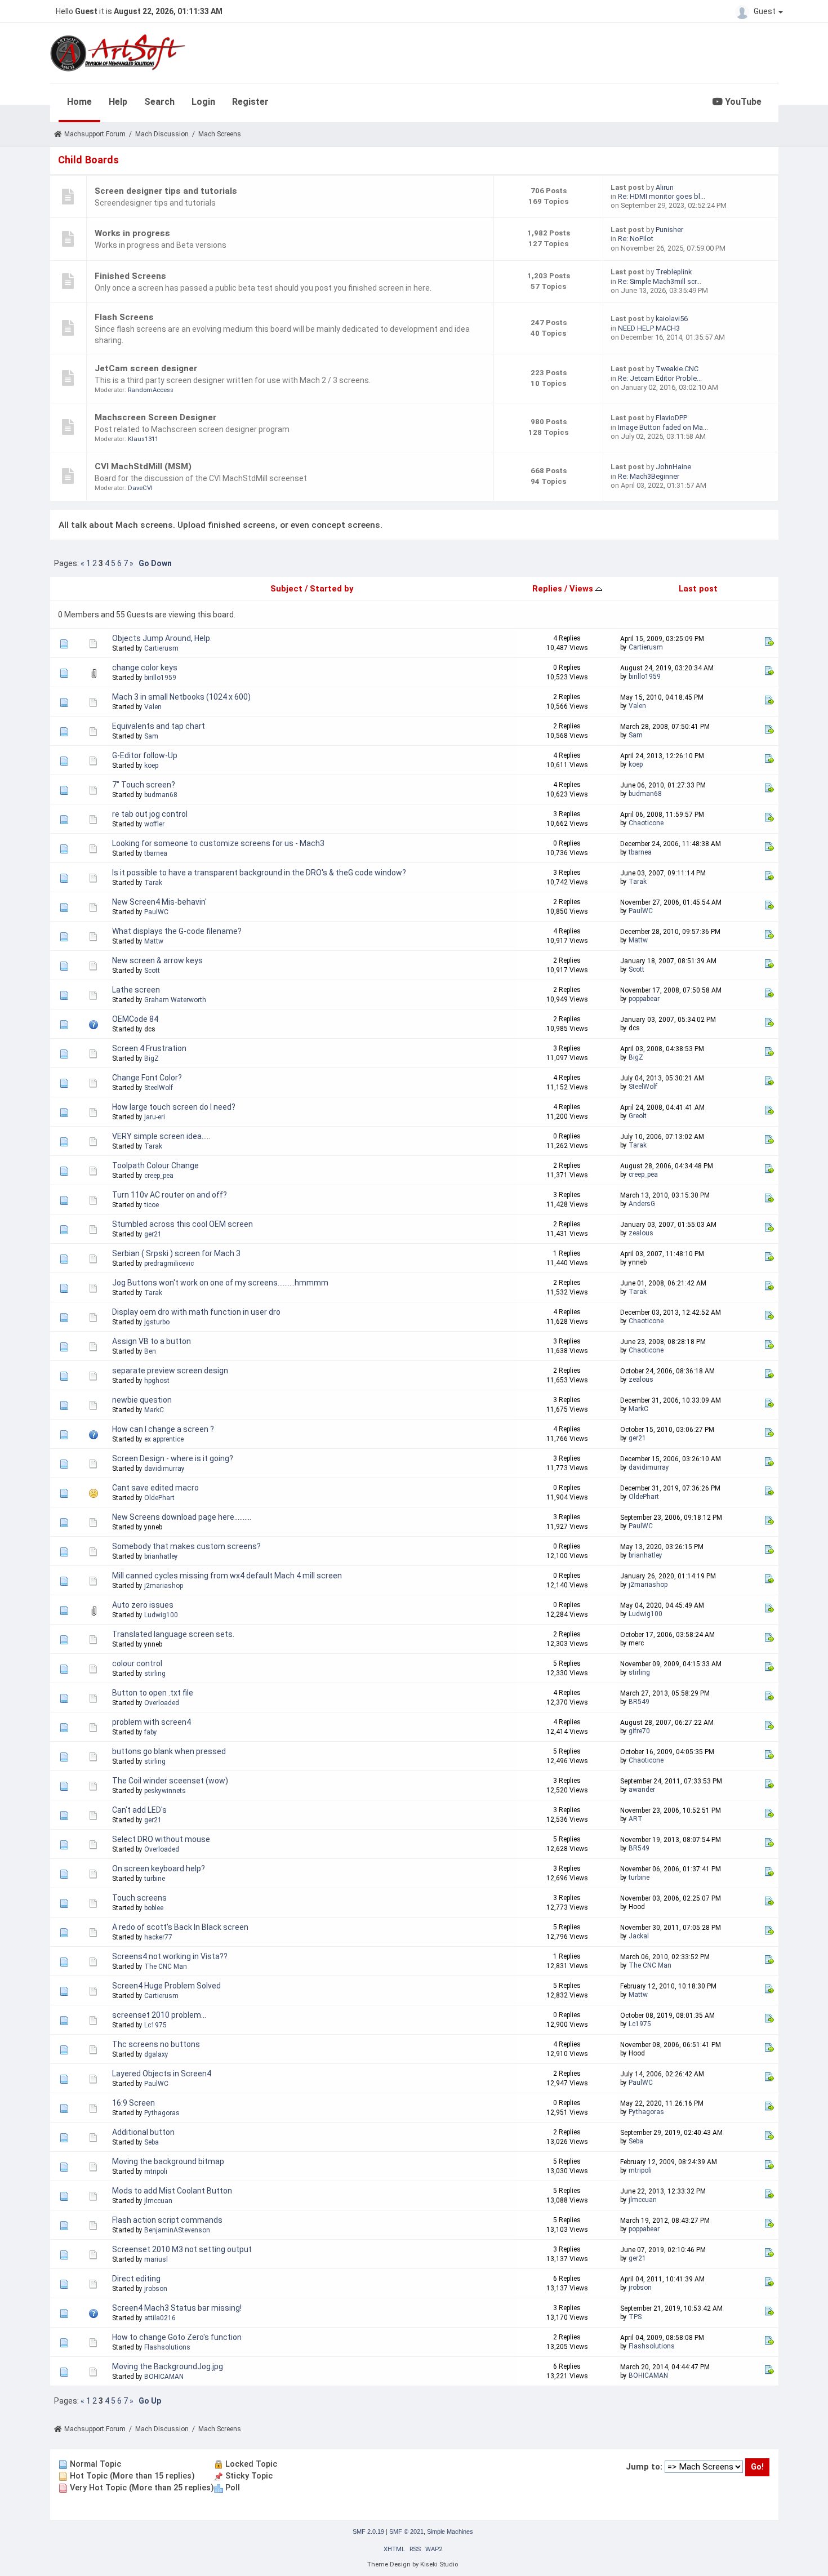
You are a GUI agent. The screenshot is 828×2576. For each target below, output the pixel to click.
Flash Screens (124, 317)
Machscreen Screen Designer (155, 417)
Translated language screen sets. (173, 1634)
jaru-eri (155, 1117)
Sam (151, 736)
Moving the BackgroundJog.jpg (168, 2366)
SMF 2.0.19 (368, 2531)
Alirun (665, 187)
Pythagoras (162, 2113)
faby (151, 1732)
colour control (137, 1663)
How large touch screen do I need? (174, 1107)
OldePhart (159, 1498)
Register (250, 102)
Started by (331, 589)
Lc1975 (155, 2025)
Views (582, 589)
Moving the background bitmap (168, 2161)
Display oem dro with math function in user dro (196, 1312)
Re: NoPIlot (636, 239)
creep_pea (159, 1176)
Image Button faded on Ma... (663, 427)
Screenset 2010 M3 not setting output (182, 2249)
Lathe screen (136, 990)
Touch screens (139, 1898)
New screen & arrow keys (157, 960)
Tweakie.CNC (677, 369)
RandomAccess (151, 390)
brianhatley (161, 1556)
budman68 (161, 795)
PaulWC (156, 912)
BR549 (639, 1702)
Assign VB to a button (152, 1341)
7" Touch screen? (144, 785)
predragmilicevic (169, 1263)
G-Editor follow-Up (145, 755)
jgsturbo (157, 1322)
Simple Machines (450, 2531)
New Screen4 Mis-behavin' (159, 902)
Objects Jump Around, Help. (162, 638)
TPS (635, 2317)
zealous (641, 1233)
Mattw (154, 941)
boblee (154, 1908)
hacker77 (158, 1937)
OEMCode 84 (135, 1019)
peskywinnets (165, 1791)
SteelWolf (159, 1088)
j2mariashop (164, 1586)
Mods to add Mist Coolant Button (172, 2191)
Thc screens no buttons (156, 2044)
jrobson (156, 2289)
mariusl (156, 2259)
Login (203, 102)
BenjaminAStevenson (177, 2230)
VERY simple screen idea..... (161, 1136)
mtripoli (156, 2172)
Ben (150, 1351)
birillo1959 (160, 678)
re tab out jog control (150, 814)
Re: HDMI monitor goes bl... (662, 196)
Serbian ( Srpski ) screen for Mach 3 (176, 1253)
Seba (152, 2142)
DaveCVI (140, 488)
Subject (286, 589)
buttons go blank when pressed (169, 1751)
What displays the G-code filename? (177, 931)
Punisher (669, 230)
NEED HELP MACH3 (649, 328)
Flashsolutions (167, 2347)
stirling (155, 1674)
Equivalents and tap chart (159, 726)
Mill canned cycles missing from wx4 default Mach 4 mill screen (227, 1576)
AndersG (642, 1204)
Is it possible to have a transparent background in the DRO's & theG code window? (259, 873)
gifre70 (639, 1731)
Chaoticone (646, 823)
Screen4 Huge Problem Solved (166, 1986)
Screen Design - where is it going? (173, 1458)
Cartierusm (161, 648)
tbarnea (156, 853)
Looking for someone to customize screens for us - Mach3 (218, 843)
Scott (152, 971)
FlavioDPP (671, 418)
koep (151, 766)
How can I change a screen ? (163, 1429)
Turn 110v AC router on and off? (170, 1195)
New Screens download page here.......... (182, 1517)
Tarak (153, 883)
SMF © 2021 (406, 2531)
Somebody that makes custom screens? (186, 1546)
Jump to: (644, 2467)
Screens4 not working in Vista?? (170, 1956)
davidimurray (164, 1469)
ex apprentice (164, 1439)
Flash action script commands (167, 2220)
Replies (547, 589)
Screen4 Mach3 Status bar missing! (177, 2308)
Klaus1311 (143, 439)
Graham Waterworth (175, 1000)
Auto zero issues (143, 1605)
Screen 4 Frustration (149, 1048)
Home (79, 102)
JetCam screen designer (146, 368)
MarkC (154, 1410)
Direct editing (136, 2279)
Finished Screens (130, 276)
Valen (153, 707)
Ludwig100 (161, 1615)
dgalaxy (156, 2054)
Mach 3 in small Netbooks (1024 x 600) (181, 697)
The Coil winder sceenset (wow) (170, 1781)
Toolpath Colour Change (155, 1165)
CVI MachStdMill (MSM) (143, 466)
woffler (154, 824)
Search (159, 102)
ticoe (152, 1205)
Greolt (638, 1116)
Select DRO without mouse (161, 1839)
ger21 (153, 1234)
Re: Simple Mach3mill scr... (660, 281)
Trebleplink (674, 272)
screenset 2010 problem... (159, 2015)
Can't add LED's (139, 1810)
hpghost (157, 1381)
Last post (698, 589)
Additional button (143, 2132)
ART (636, 1819)
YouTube (742, 102)
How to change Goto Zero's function (177, 2337)
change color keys (145, 668)
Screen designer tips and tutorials (166, 191)
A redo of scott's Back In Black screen (180, 1927)
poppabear (644, 999)
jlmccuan (158, 2201)
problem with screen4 (152, 1722)
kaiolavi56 (672, 319)
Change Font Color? (147, 1078)
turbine (155, 1879)
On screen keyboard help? (159, 1868)
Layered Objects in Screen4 (162, 2074)
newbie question (142, 1400)
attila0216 (160, 2318)
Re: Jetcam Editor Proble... (660, 378)
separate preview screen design (170, 1371)
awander (642, 1790)
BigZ (152, 1058)
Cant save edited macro (155, 1488)
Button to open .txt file (153, 1693)
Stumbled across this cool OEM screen (182, 1224)
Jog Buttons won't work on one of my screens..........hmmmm (220, 1283)
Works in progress (132, 233)
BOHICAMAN (164, 2377)
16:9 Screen (133, 2103)
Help (118, 102)
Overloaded (162, 1703)
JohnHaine (673, 467)
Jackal (639, 1936)
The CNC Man (166, 1967)
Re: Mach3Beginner (649, 476)
